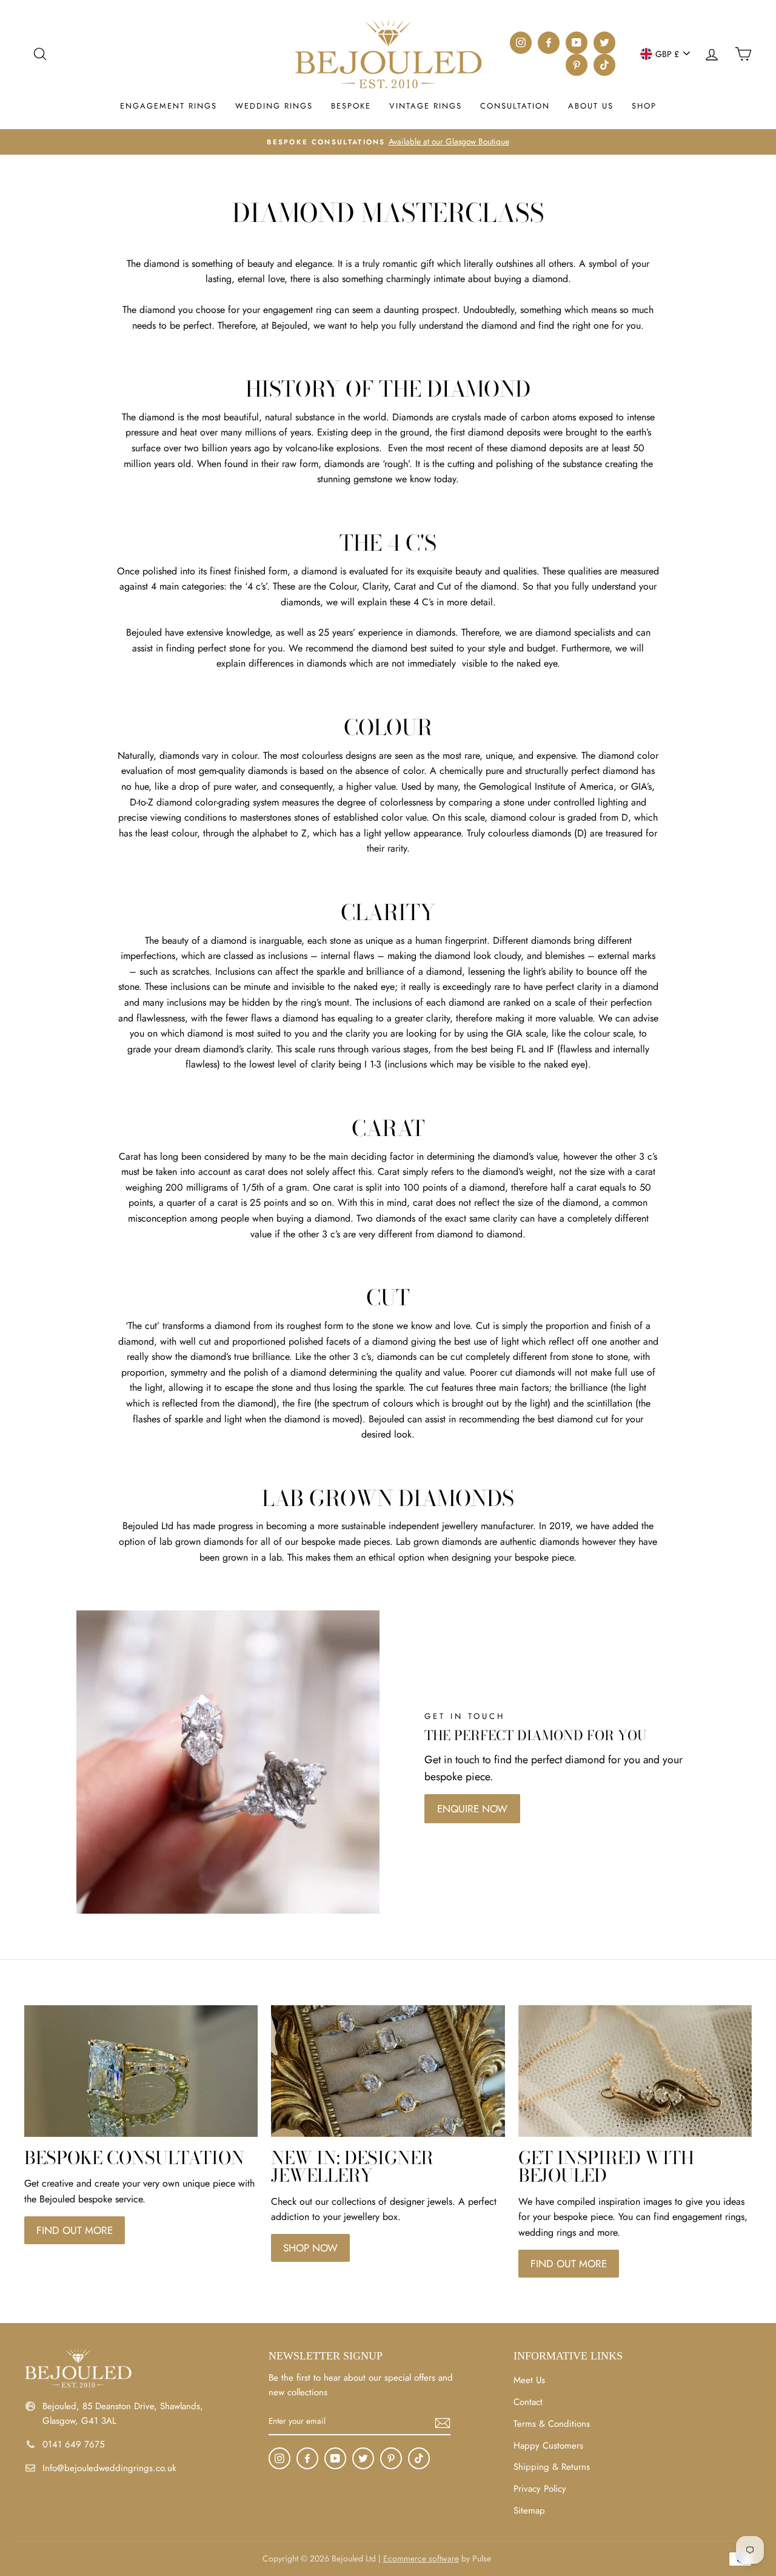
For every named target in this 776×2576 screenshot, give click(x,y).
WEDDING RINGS (274, 106)
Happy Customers (548, 2446)
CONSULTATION (515, 106)
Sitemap (529, 2510)
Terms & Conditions (552, 2424)
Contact (528, 2402)
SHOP (644, 106)
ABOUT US (591, 106)
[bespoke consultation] (141, 2071)
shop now (310, 2248)
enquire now (472, 1809)
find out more (75, 2230)
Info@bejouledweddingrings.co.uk (109, 2468)
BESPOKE (351, 106)
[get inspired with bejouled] (635, 2071)
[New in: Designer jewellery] (388, 2071)
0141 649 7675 (73, 2444)
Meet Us (529, 2380)
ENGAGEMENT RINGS (169, 106)
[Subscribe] (443, 2422)
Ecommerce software (421, 2558)
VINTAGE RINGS (426, 106)
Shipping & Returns (552, 2467)
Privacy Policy (540, 2489)
